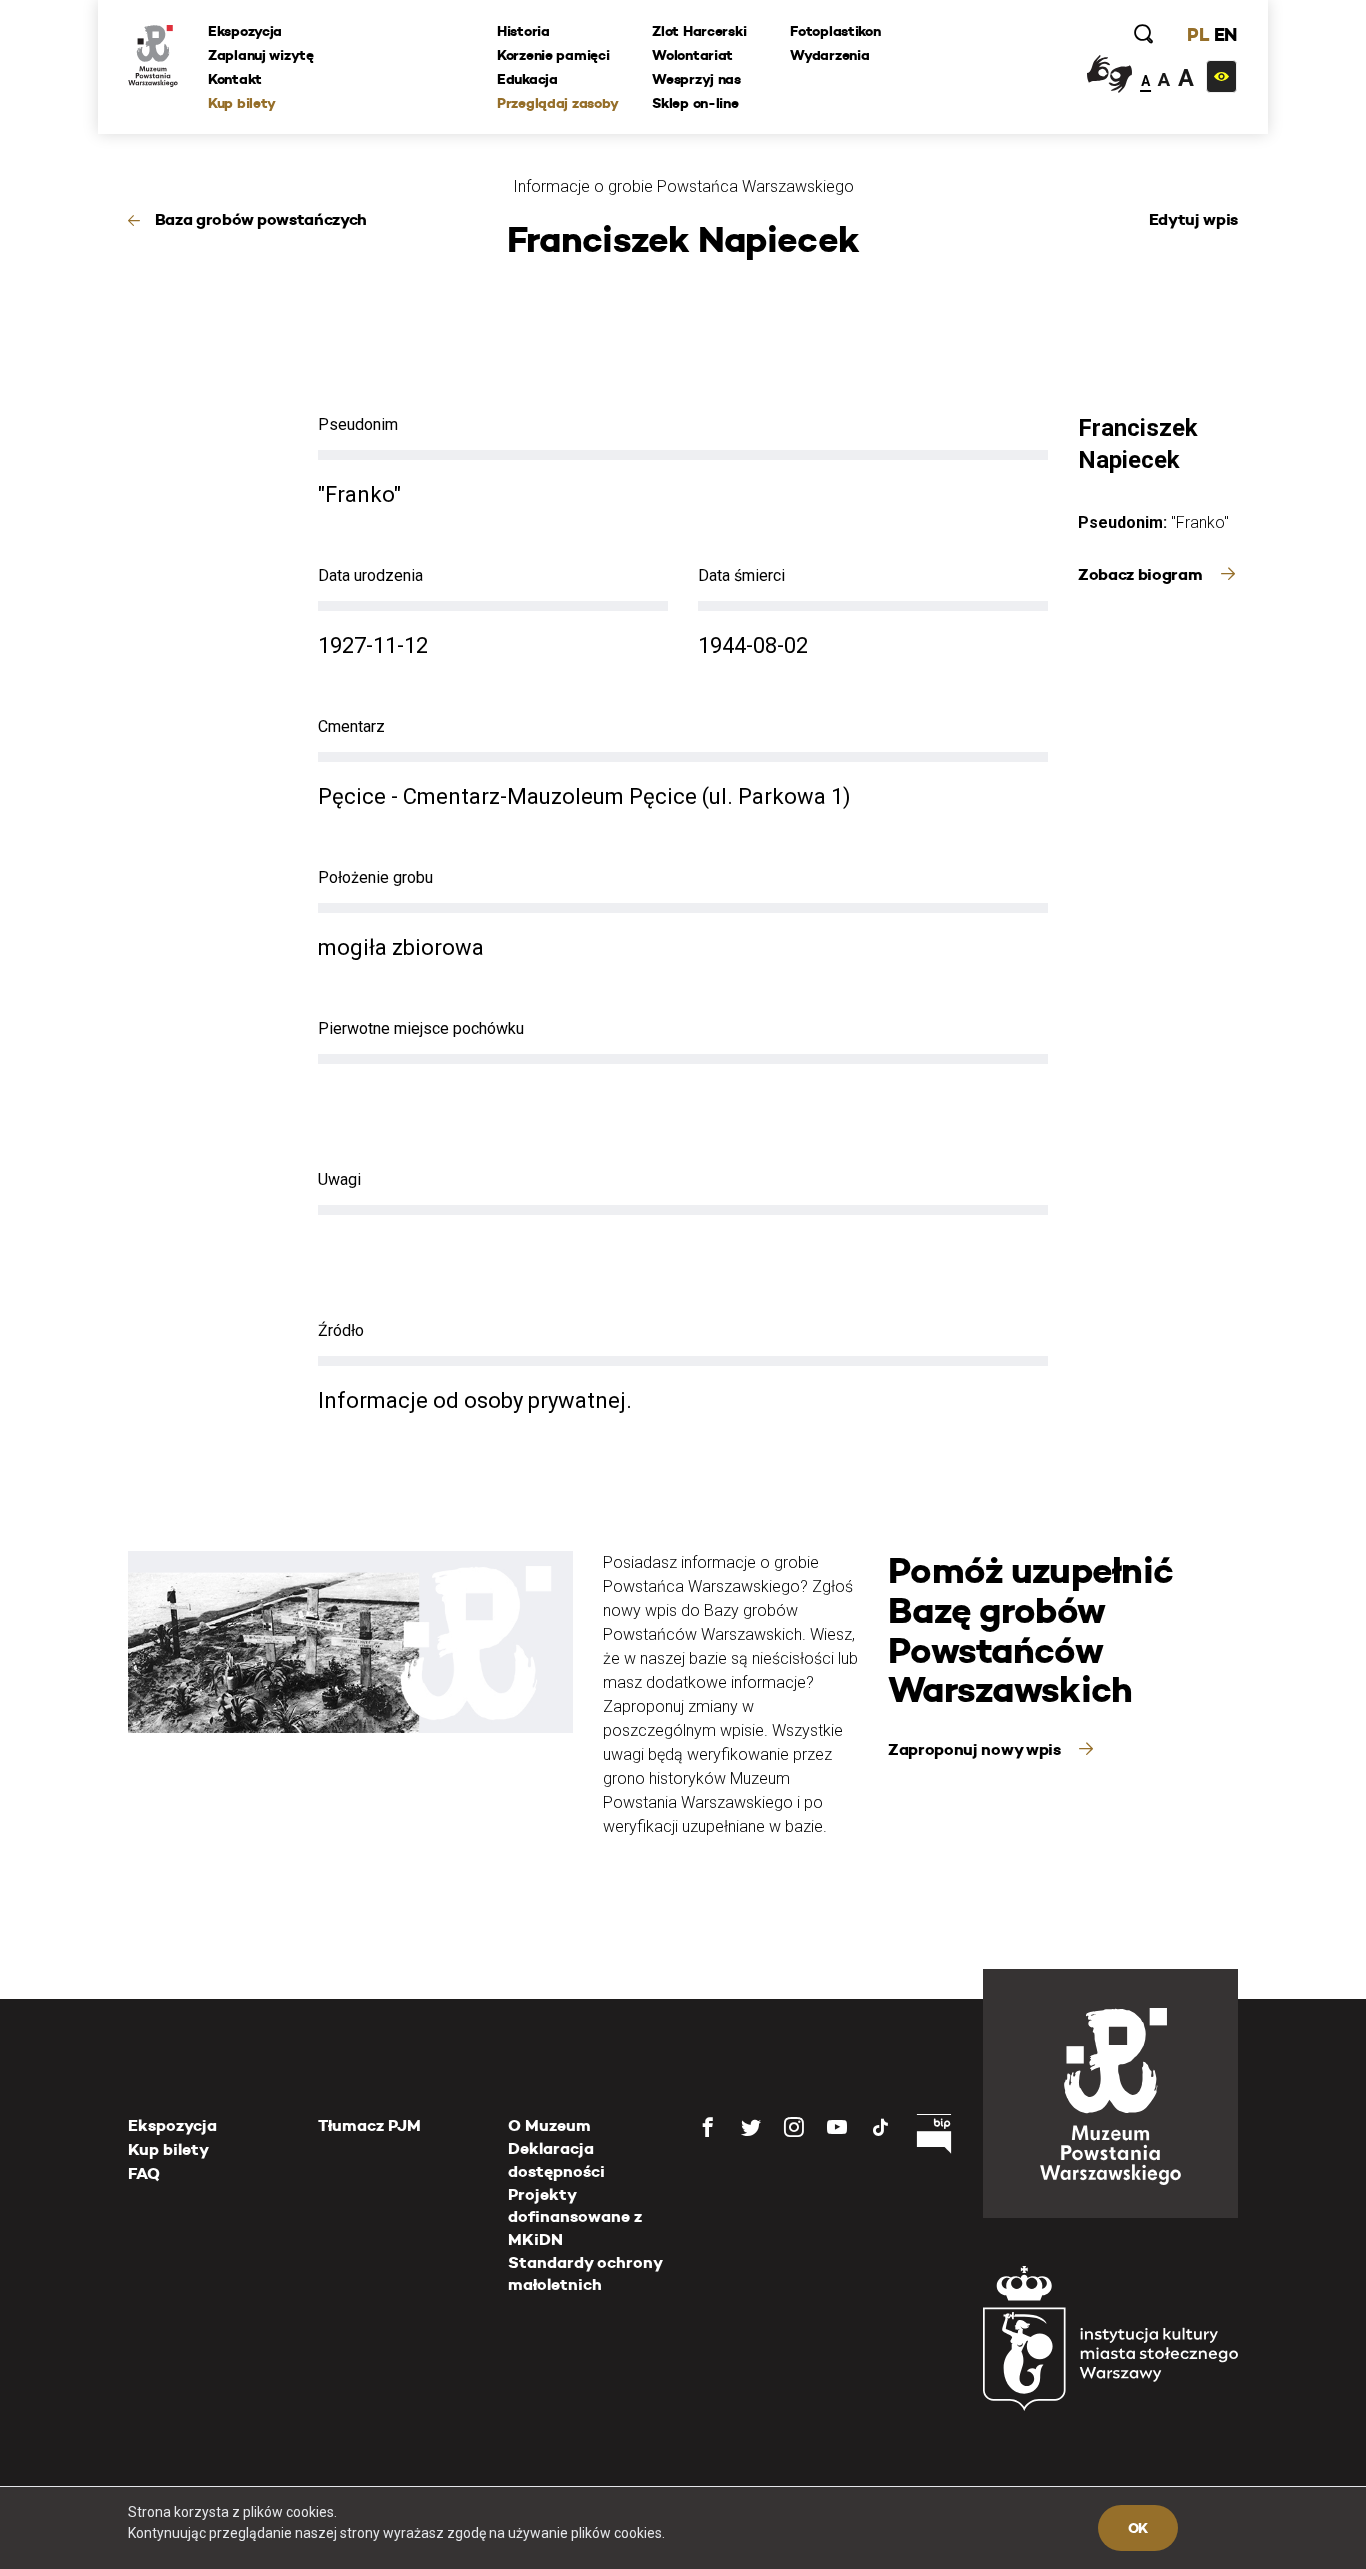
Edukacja (527, 79)
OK (1138, 2528)
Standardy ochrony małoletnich (585, 2273)
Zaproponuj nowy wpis (976, 1749)
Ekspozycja (245, 31)
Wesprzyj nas (696, 79)
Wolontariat (692, 55)
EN (1225, 34)
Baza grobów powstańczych (261, 219)
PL (1198, 34)
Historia (523, 31)
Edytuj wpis (1193, 219)
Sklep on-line (695, 103)
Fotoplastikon (835, 31)
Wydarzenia (829, 55)
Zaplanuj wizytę (261, 55)
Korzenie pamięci (553, 55)
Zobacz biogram (1142, 574)
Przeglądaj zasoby (557, 103)
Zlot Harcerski (699, 31)
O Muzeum (549, 2125)
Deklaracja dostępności (556, 2159)
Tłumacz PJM (369, 2125)
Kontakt (235, 79)
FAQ (144, 2173)
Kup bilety (242, 103)
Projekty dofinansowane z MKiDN (575, 2217)
